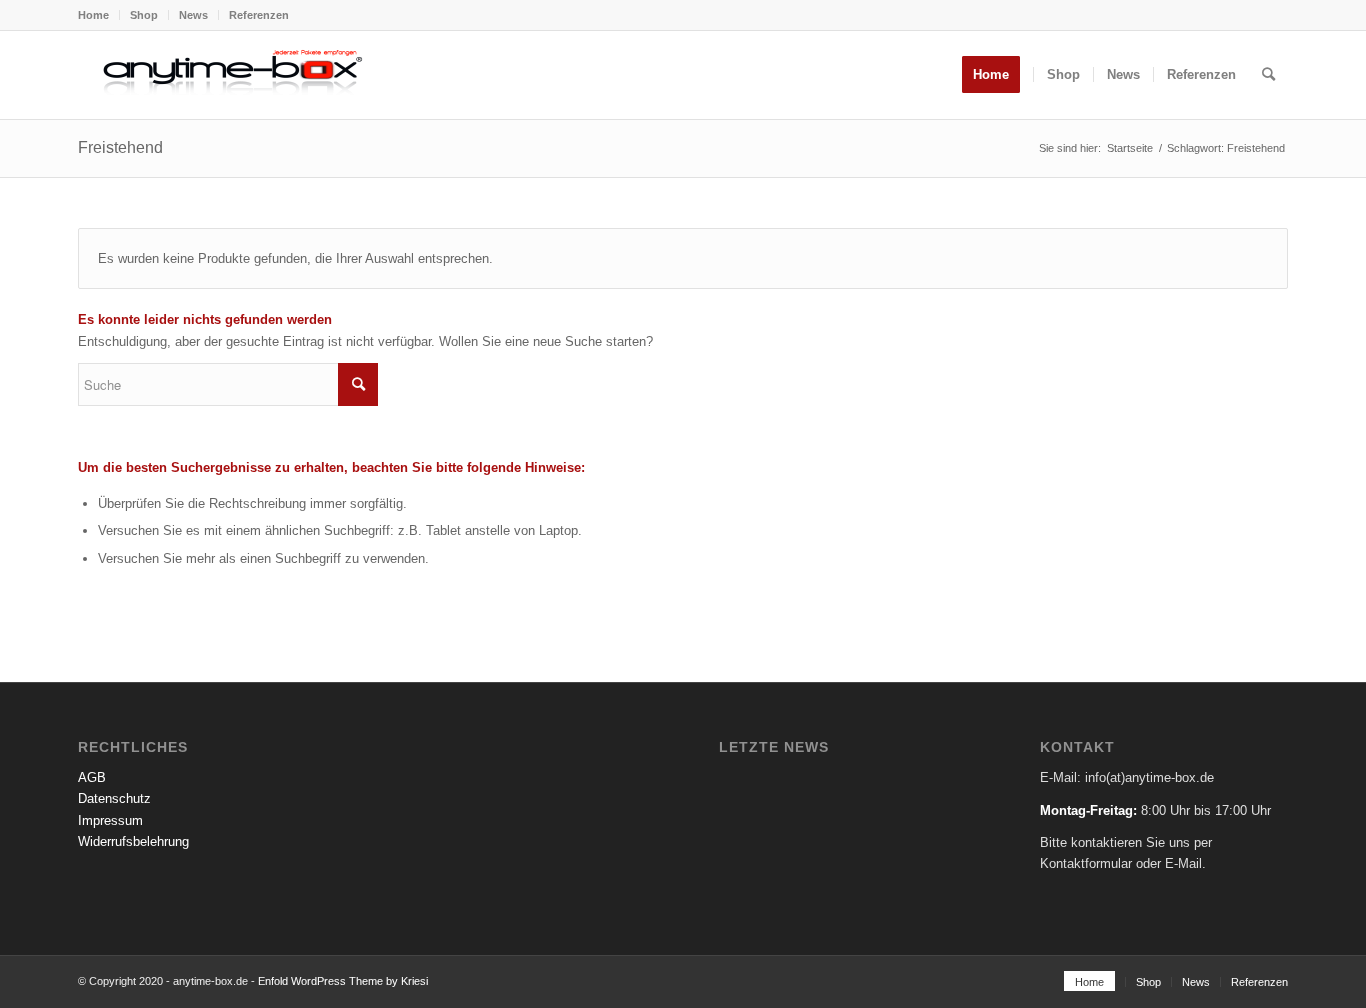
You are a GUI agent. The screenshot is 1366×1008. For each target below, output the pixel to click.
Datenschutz (114, 798)
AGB (92, 777)
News (193, 15)
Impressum (110, 820)
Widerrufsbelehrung (133, 841)
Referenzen (259, 15)
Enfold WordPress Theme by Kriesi (343, 981)
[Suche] (1268, 75)
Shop (144, 15)
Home (93, 15)
